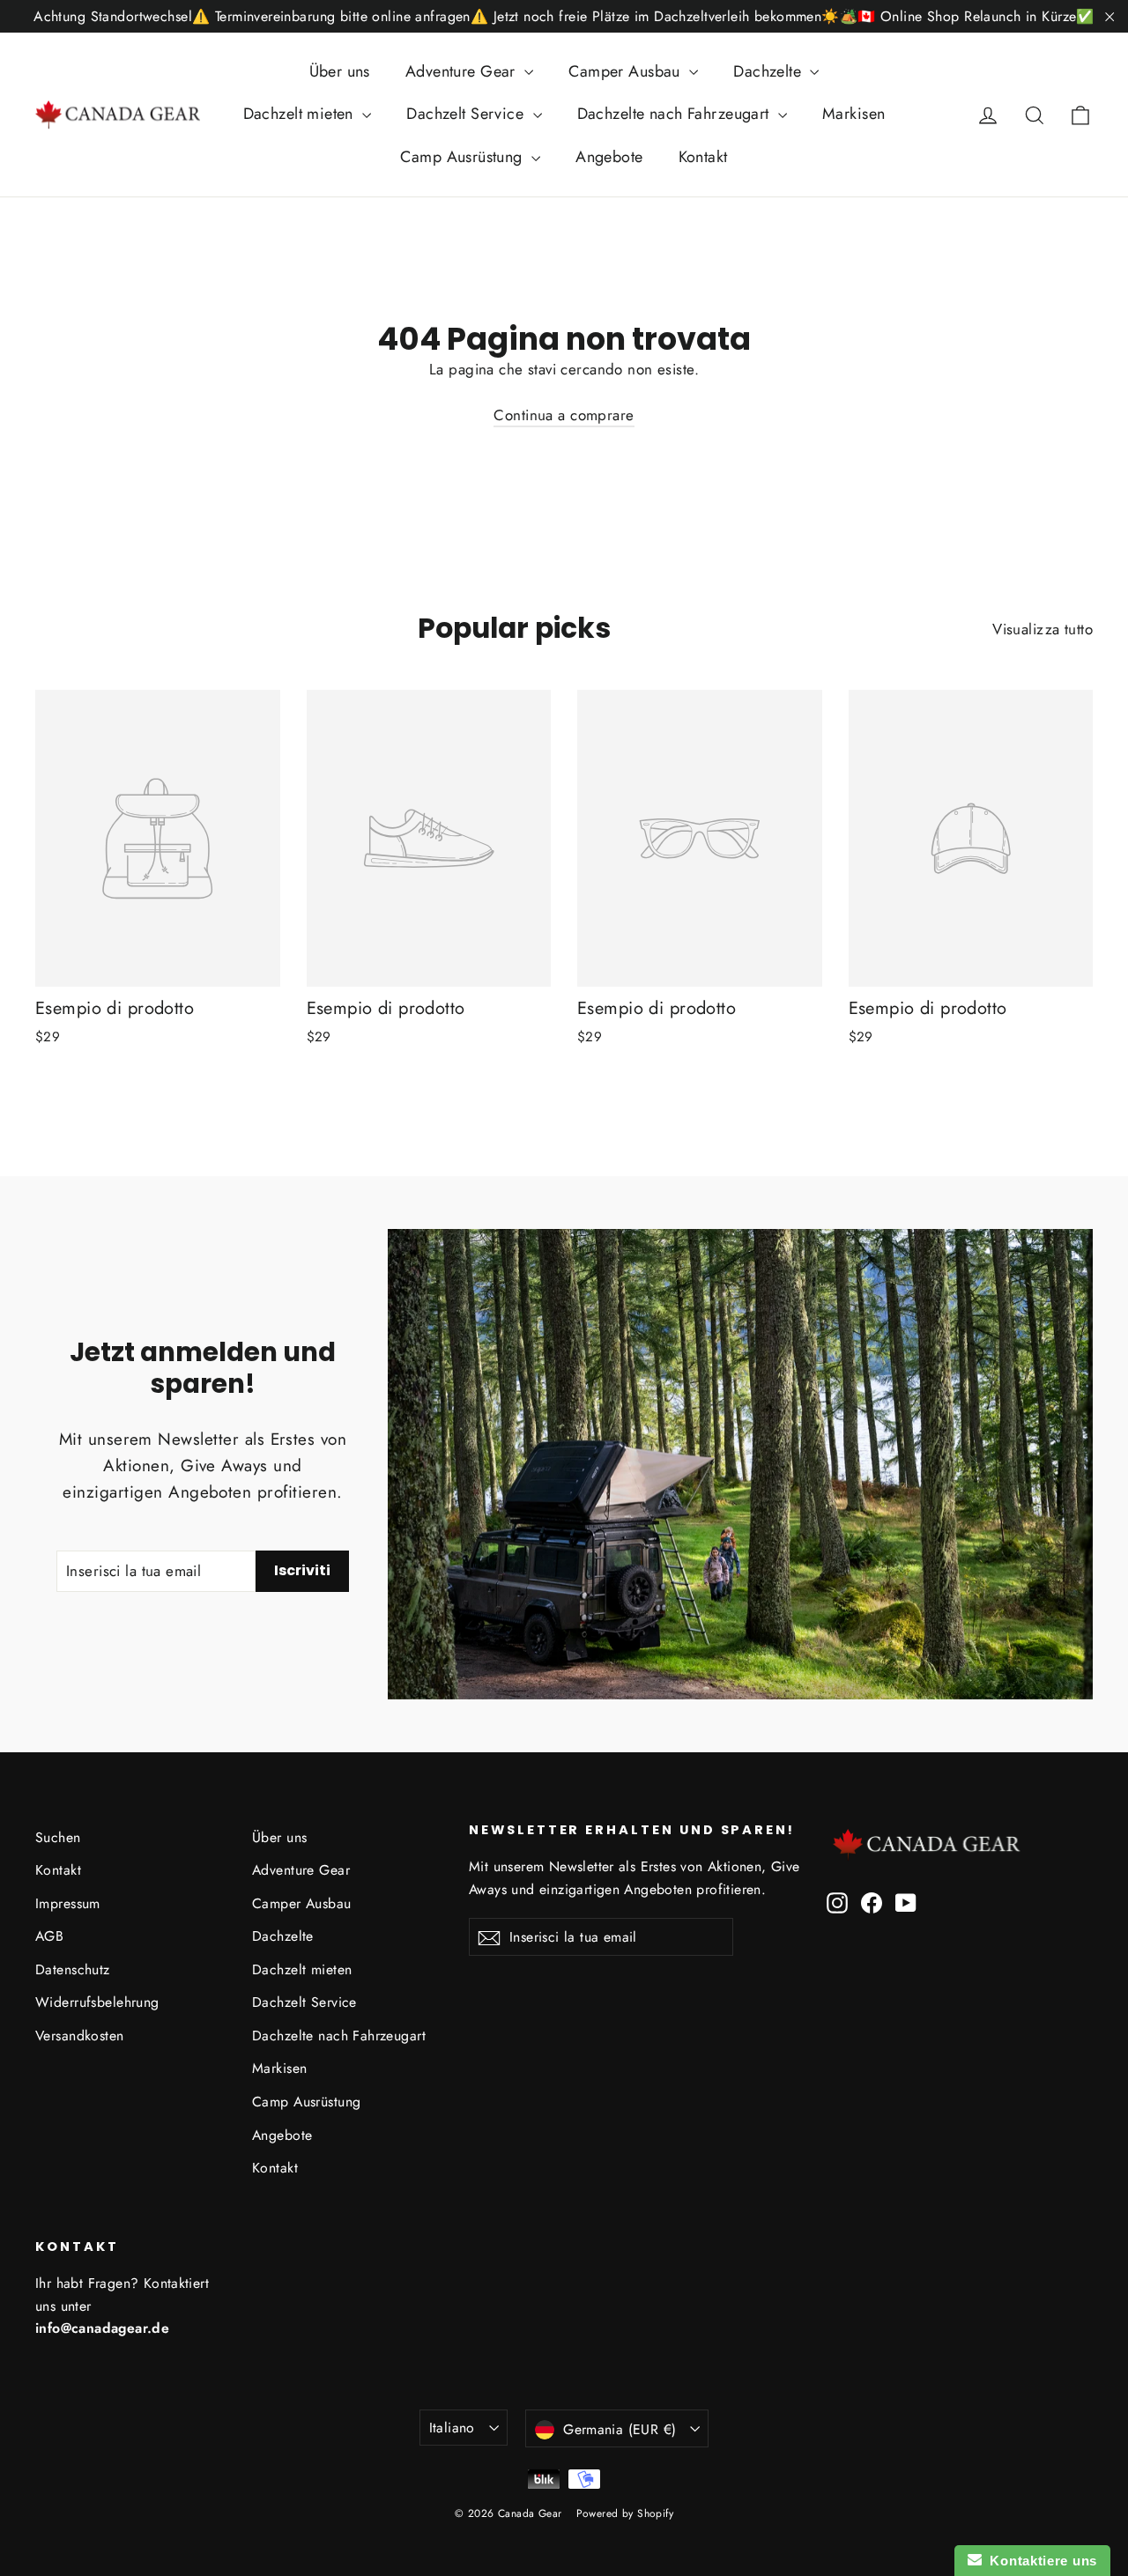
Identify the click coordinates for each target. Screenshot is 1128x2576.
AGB (49, 1936)
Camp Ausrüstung (464, 157)
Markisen (853, 114)
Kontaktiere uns (1039, 2561)
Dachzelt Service (467, 114)
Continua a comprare (564, 415)
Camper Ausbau (627, 71)
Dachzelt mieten (301, 114)
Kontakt (703, 157)
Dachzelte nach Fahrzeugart (675, 114)
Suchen (58, 1837)
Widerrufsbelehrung (97, 2002)
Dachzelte (769, 71)
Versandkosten (80, 2036)
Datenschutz (73, 1969)
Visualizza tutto (1043, 629)
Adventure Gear (463, 71)
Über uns (340, 71)
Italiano (452, 2428)
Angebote (609, 157)
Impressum (68, 1903)
